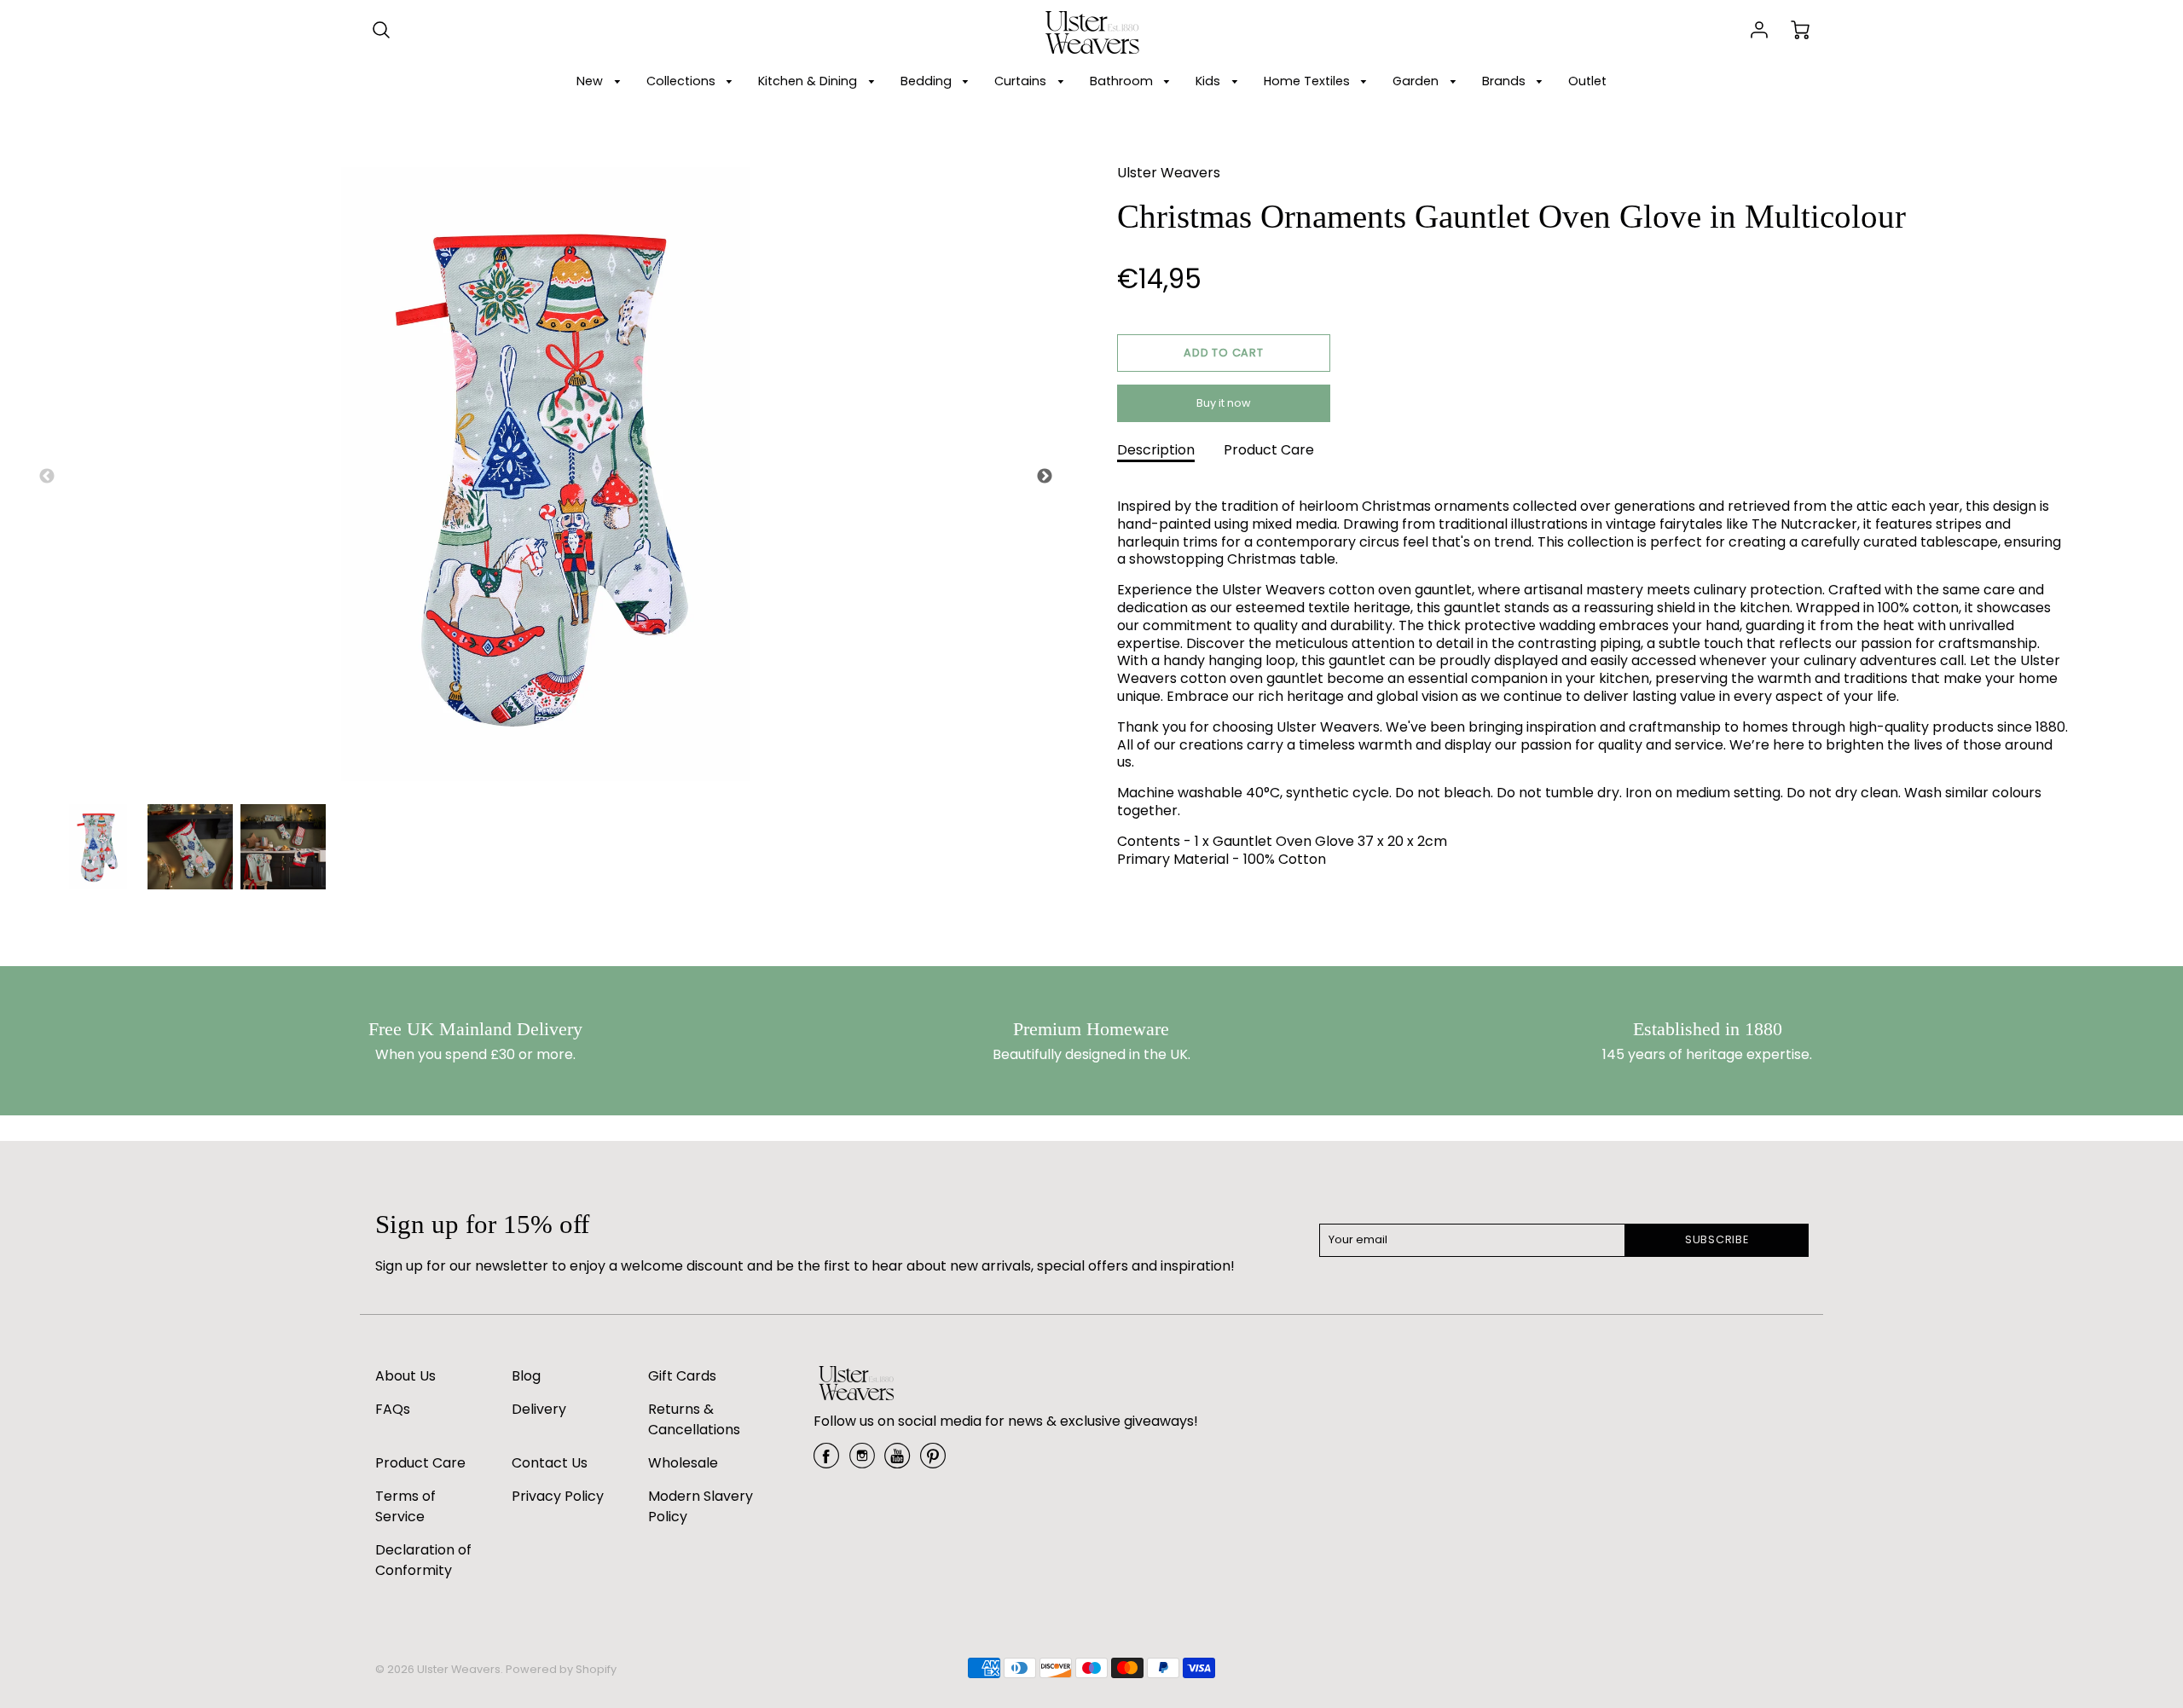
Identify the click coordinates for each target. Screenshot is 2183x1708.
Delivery (539, 1409)
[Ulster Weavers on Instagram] (862, 1462)
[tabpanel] (98, 847)
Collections (683, 81)
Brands (1506, 81)
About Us (405, 1376)
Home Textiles (1309, 81)
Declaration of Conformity (423, 1560)
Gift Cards (682, 1376)
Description (1156, 450)
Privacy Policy (558, 1496)
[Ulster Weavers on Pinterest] (933, 1462)
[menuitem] (601, 81)
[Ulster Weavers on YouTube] (897, 1462)
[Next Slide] (1045, 477)
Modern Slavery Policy (701, 1506)
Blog (526, 1376)
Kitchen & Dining (809, 81)
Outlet (1587, 81)
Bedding (928, 81)
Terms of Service (405, 1506)
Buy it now (1224, 403)
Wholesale (683, 1463)
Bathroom (1123, 81)
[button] (1224, 353)
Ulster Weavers (1169, 173)
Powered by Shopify (561, 1669)
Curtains (1022, 81)
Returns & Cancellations (694, 1419)
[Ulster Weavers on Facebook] (826, 1462)
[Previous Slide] (47, 477)
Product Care (1269, 450)
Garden (1417, 81)
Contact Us (550, 1463)
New (591, 81)
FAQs (393, 1409)
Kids (1210, 81)
